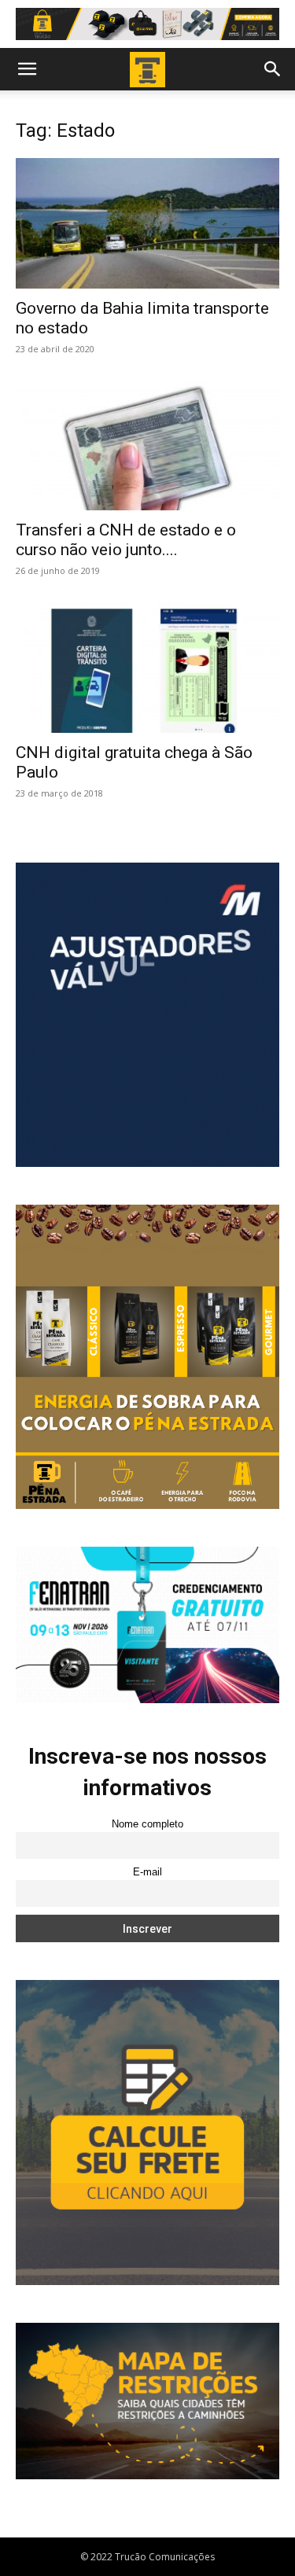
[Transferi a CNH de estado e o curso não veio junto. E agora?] (147, 445)
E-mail (147, 1872)
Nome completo (147, 1824)
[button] (27, 69)
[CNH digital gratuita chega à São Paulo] (147, 667)
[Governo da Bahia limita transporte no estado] (147, 223)
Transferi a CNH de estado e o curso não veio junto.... (126, 540)
